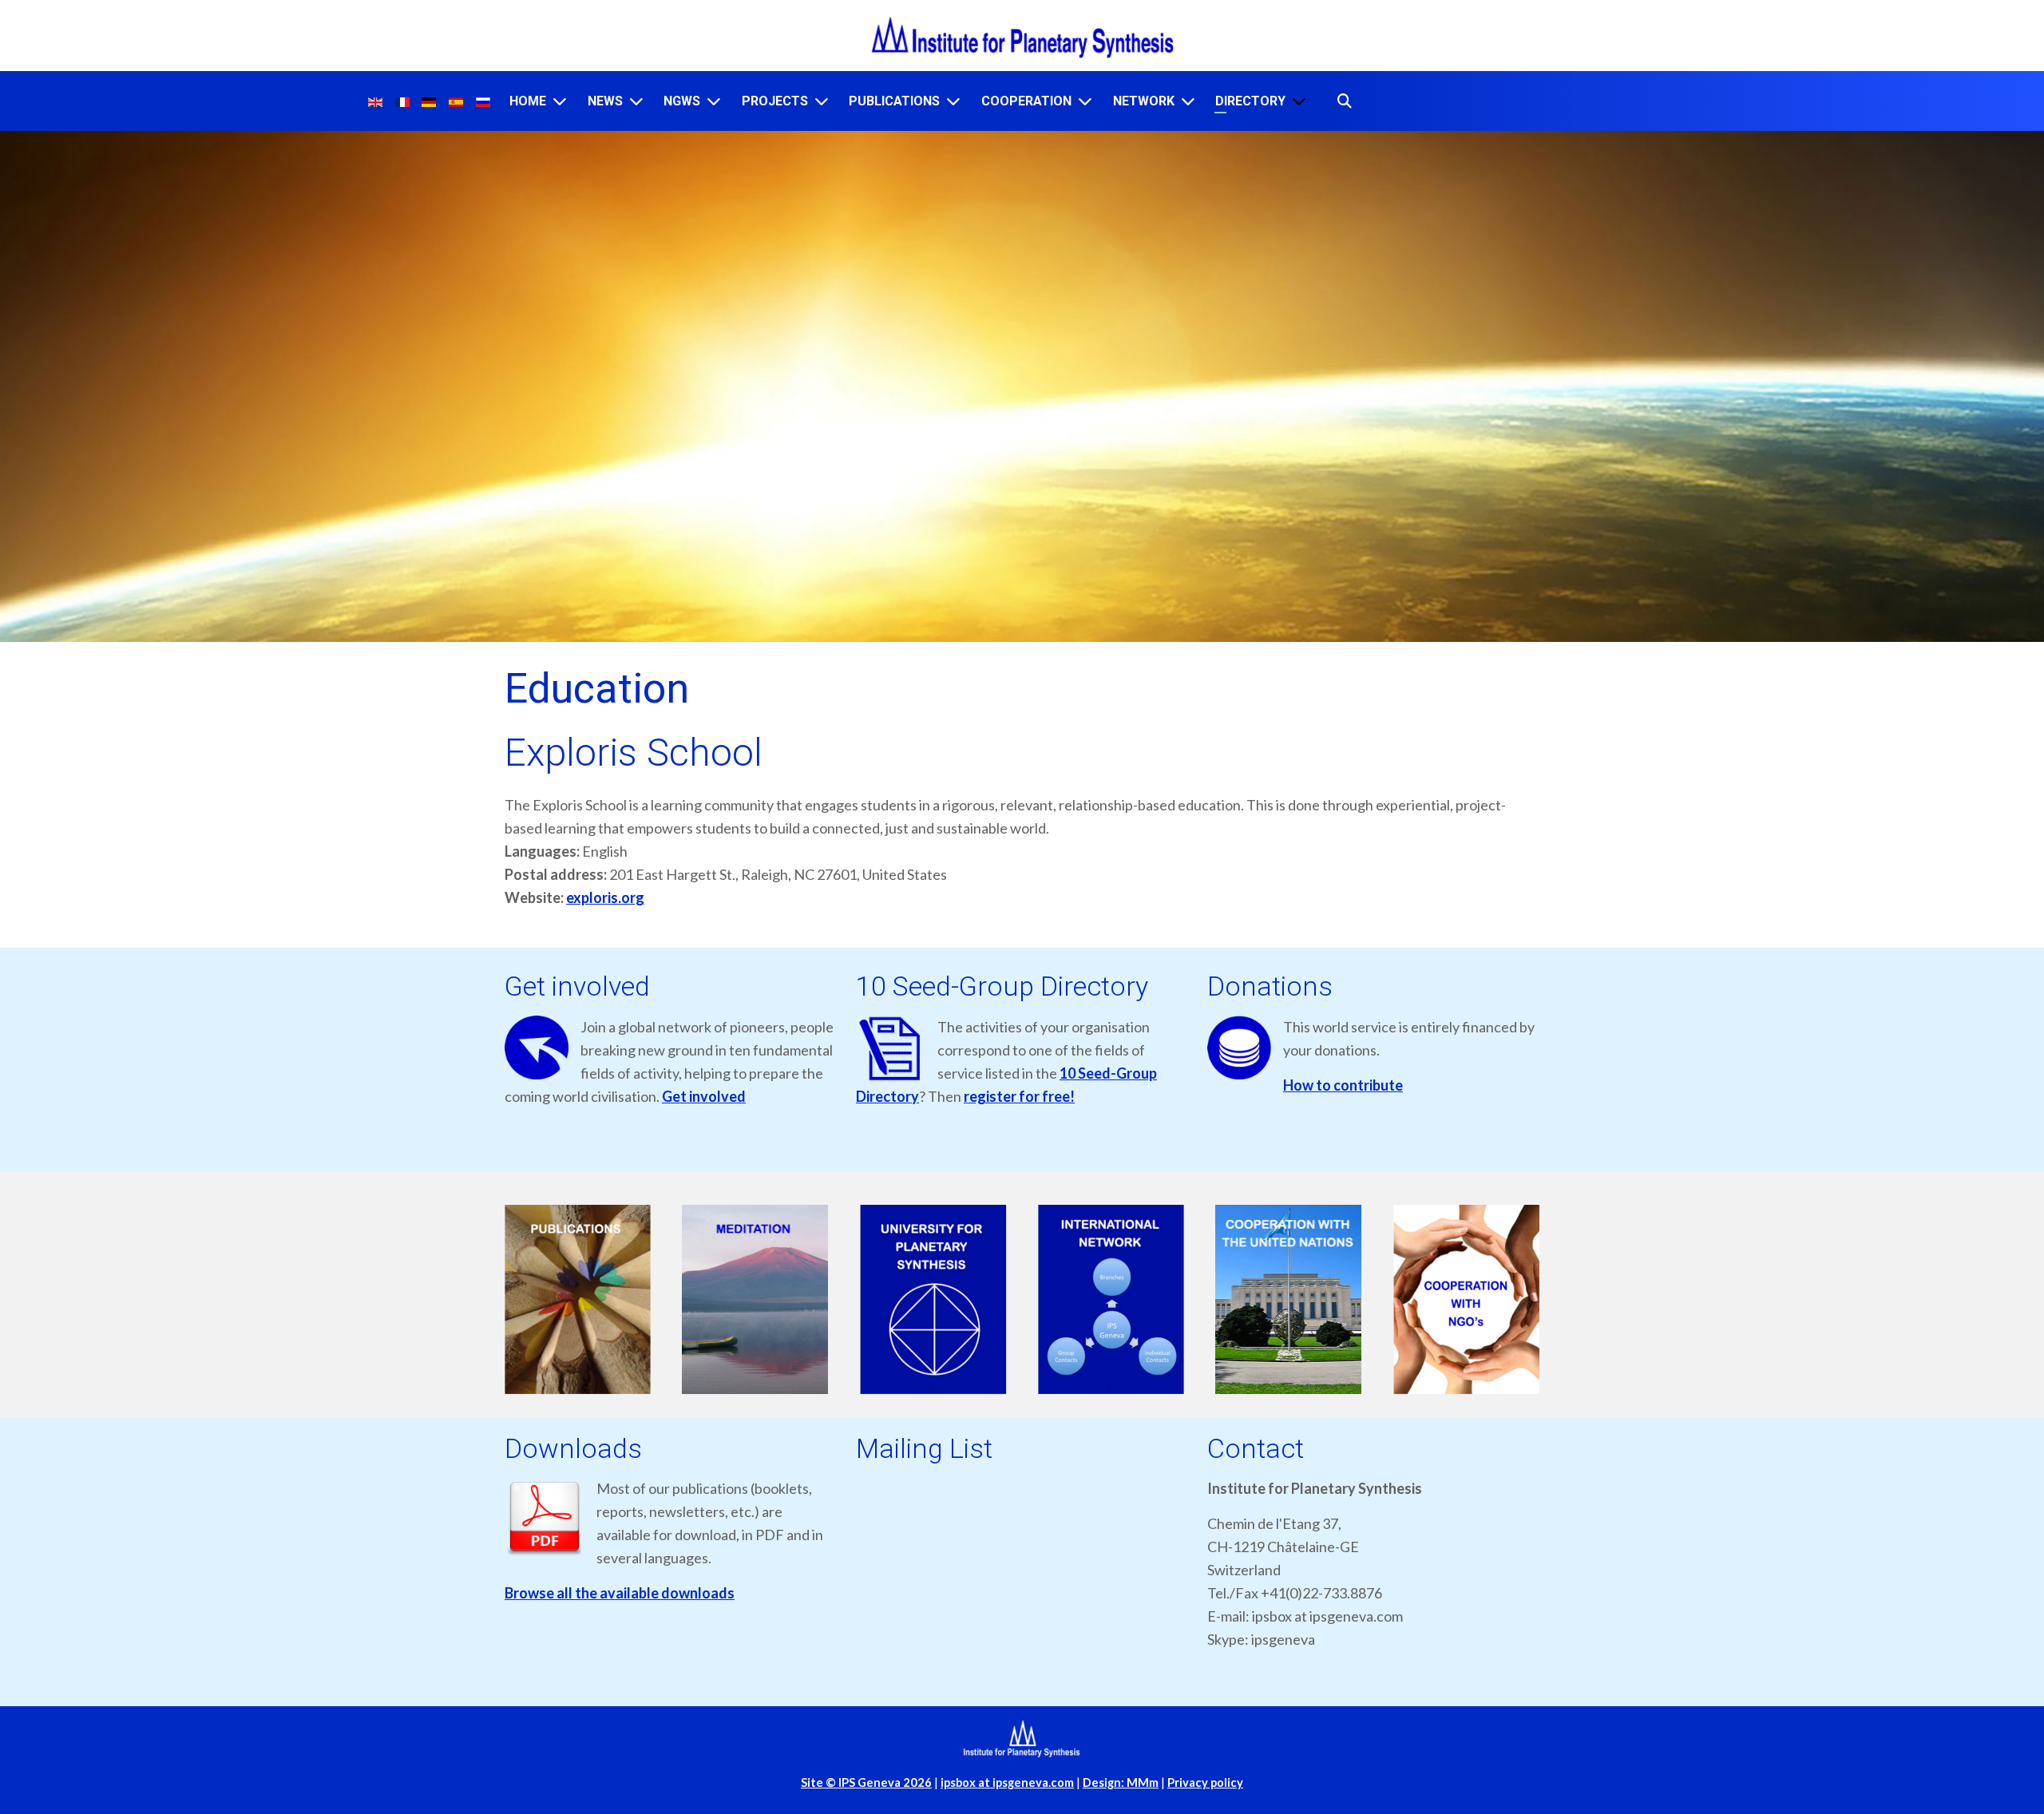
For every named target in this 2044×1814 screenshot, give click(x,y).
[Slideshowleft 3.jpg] (933, 1299)
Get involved (704, 1096)
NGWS (682, 101)
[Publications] (953, 101)
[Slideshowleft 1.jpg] (578, 1299)
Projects (775, 101)
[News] (636, 101)
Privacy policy (1205, 1782)
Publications (894, 101)
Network (1144, 101)
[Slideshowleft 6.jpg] (1466, 1299)
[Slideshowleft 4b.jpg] (1111, 1299)
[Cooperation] (1085, 101)
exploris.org (605, 897)
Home (528, 101)
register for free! (1019, 1096)
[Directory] (1299, 101)
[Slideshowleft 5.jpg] (1289, 1299)
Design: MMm (1121, 1782)
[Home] (560, 101)
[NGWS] (714, 101)
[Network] (1188, 101)
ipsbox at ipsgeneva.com (1007, 1782)
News (605, 101)
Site (866, 1782)
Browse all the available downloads (620, 1593)
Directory (1250, 101)
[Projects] (822, 101)
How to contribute (1343, 1085)
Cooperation (1026, 101)
